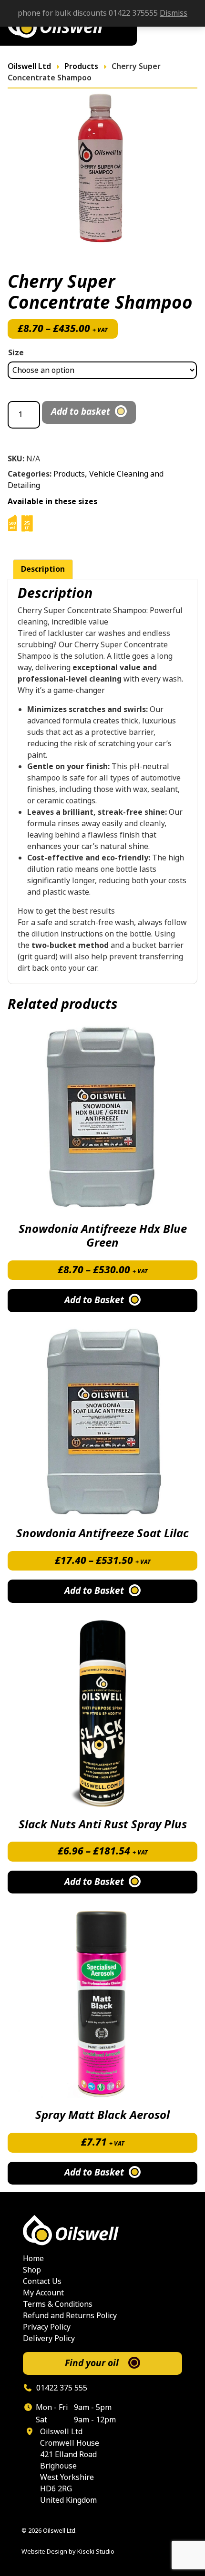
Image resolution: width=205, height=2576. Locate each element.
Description (43, 569)
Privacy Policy (47, 2327)
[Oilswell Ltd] (102, 2230)
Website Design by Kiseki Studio (68, 2552)
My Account (43, 2293)
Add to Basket (94, 1300)
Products (69, 474)
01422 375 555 (61, 2388)
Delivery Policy (49, 2338)
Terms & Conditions (58, 2304)
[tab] (43, 569)
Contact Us (42, 2281)
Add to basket (81, 412)
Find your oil (92, 2363)
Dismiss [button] (174, 13)
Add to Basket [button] (94, 2173)
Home (33, 2259)
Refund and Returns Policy (70, 2316)
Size (16, 353)
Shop (32, 2270)
